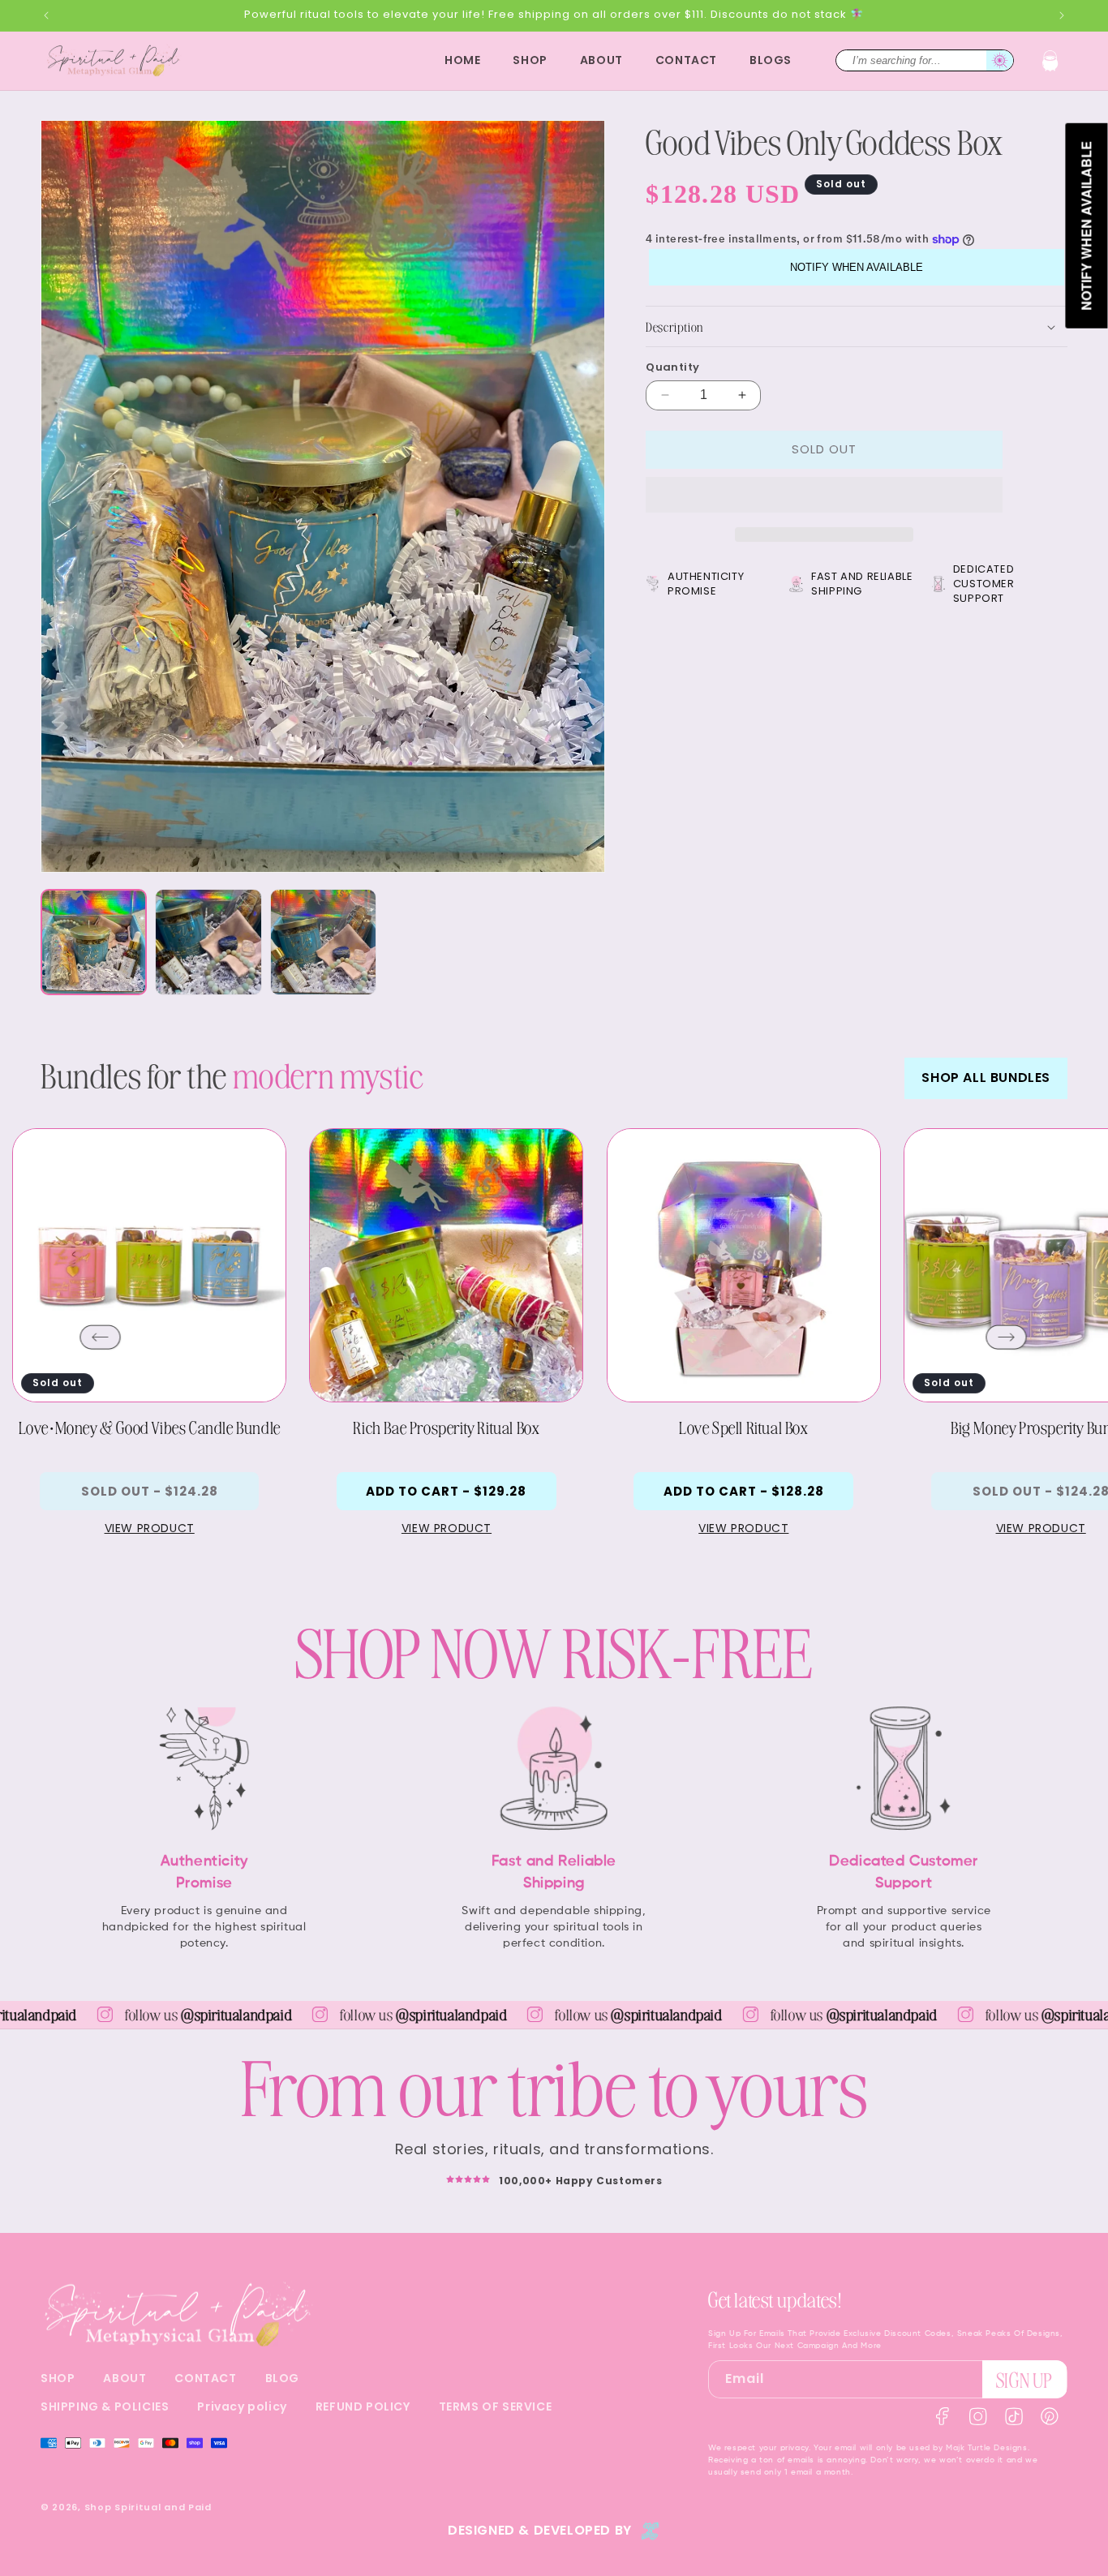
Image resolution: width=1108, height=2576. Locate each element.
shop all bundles (986, 1078)
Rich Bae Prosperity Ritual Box (446, 1427)
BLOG (282, 2378)
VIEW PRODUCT (150, 1528)
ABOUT (125, 2378)
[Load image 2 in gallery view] (208, 942)
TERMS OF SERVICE (496, 2406)
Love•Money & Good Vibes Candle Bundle (150, 1427)
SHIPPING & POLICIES (105, 2406)
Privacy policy (242, 2406)
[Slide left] (101, 1337)
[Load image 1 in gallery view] (94, 942)
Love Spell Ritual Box (744, 1427)
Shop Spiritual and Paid (148, 2507)
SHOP (58, 2378)
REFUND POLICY (363, 2406)
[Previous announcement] (46, 15)
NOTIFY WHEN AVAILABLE (857, 267)
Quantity (672, 367)
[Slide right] (1007, 1337)
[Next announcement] (1062, 15)
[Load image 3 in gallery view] (323, 942)
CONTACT (205, 2378)
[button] (1050, 61)
